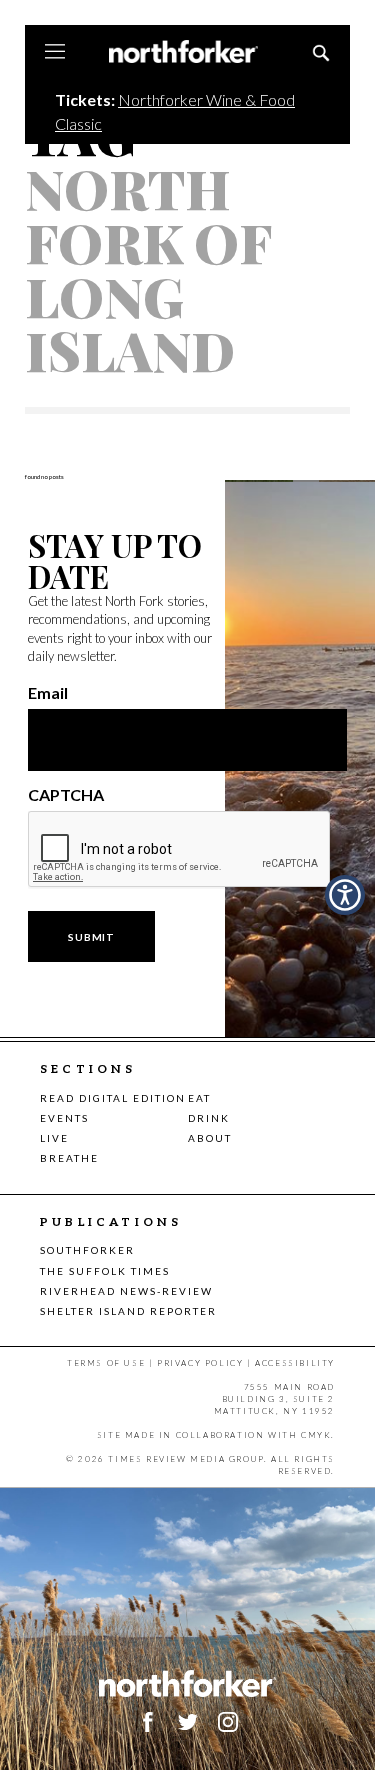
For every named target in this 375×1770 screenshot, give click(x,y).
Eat (199, 1098)
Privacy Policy (200, 1363)
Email (48, 693)
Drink (209, 1118)
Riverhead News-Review (126, 1291)
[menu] (55, 53)
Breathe (69, 1158)
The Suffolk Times (105, 1271)
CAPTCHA (66, 795)
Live (54, 1138)
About (210, 1138)
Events (64, 1118)
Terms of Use (106, 1363)
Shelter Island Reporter (128, 1311)
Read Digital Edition (113, 1098)
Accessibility (295, 1363)
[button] (228, 1722)
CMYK (316, 1435)
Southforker (87, 1250)
